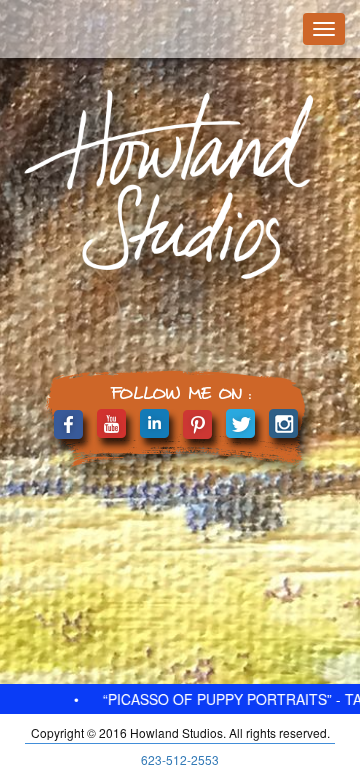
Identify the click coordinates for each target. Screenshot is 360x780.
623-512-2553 (180, 759)
